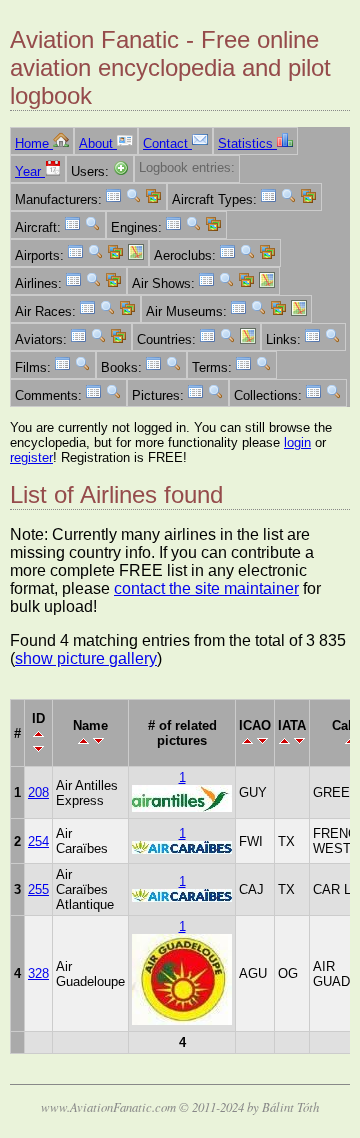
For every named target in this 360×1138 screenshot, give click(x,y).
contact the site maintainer (206, 588)
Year (30, 171)
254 (38, 841)
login (297, 442)
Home (34, 143)
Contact (167, 143)
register (31, 457)
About (98, 143)
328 (38, 973)
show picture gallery (86, 658)
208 (38, 792)
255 (38, 889)
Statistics (247, 143)
